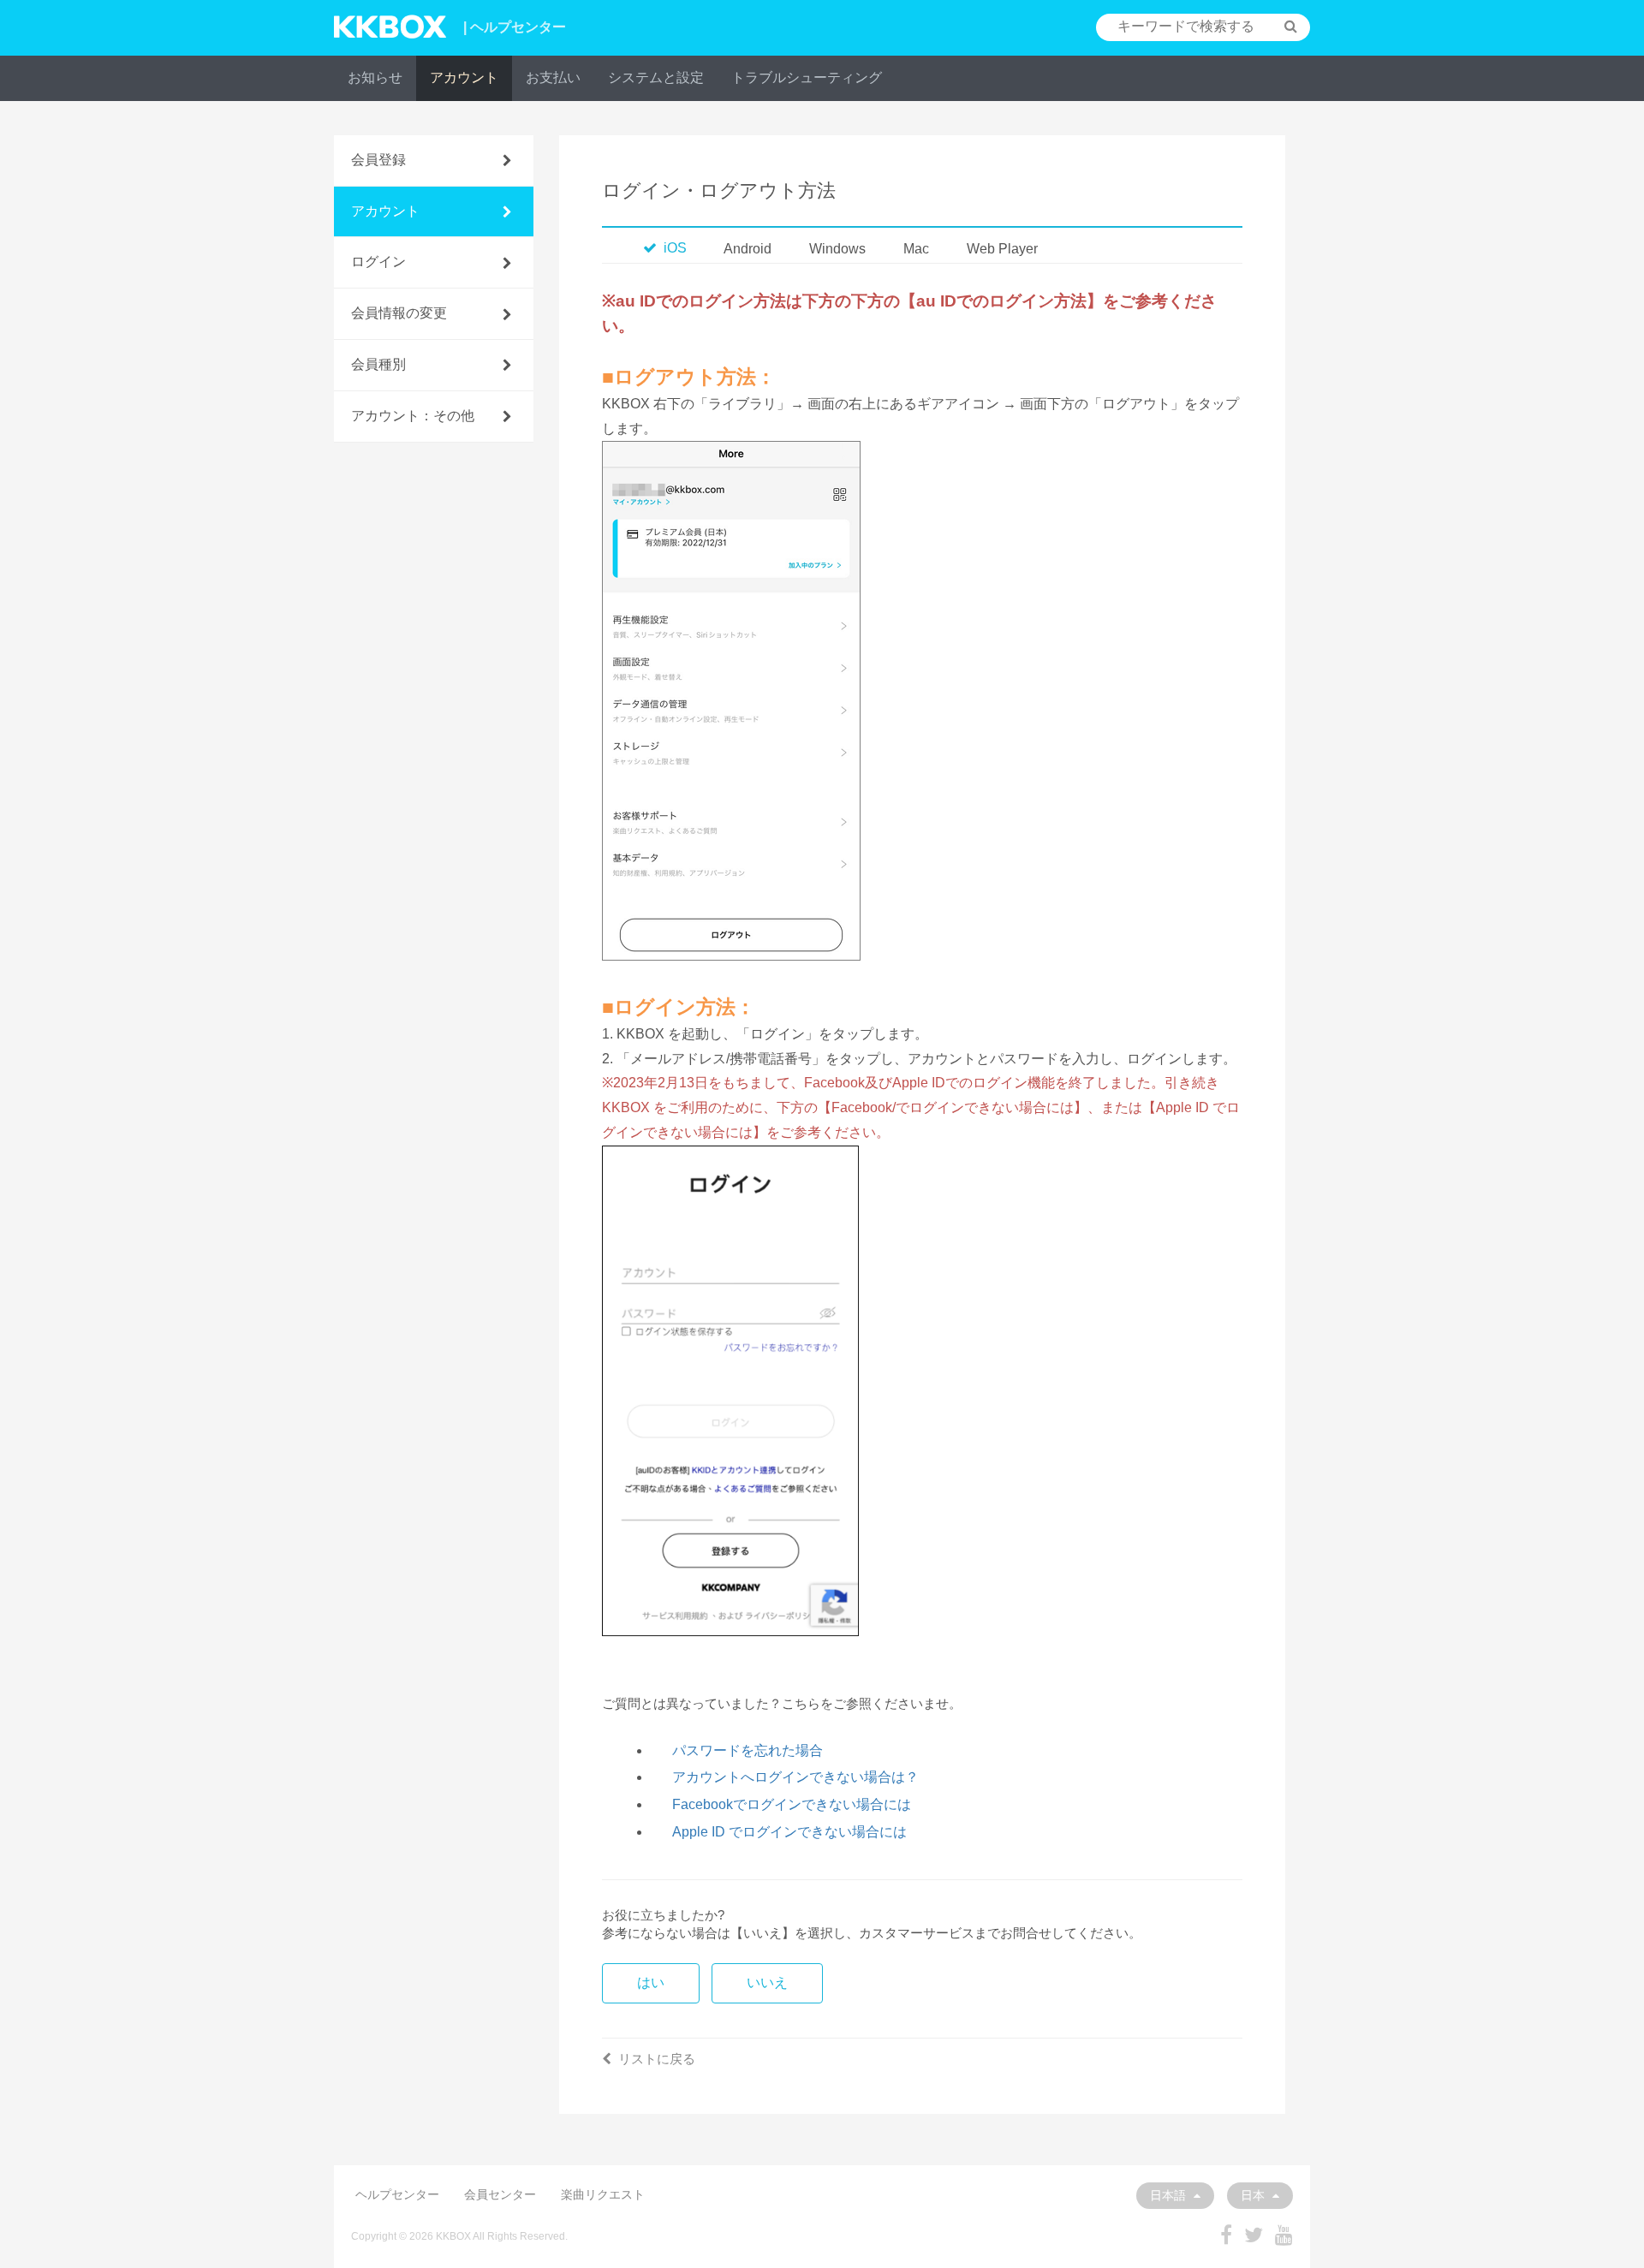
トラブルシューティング (807, 77)
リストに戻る (657, 2059)
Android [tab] (748, 249)
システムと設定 (656, 77)
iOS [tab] (675, 248)
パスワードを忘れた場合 (748, 1750)
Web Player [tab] (1002, 249)
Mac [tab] (916, 249)
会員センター (500, 2194)
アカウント (464, 77)
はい (651, 1982)
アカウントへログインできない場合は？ (795, 1777)
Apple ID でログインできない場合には (789, 1832)
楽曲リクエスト (603, 2194)
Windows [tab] (837, 249)
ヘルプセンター (397, 2194)
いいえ (767, 1982)
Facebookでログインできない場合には (792, 1804)
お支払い (553, 77)
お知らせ (375, 77)
